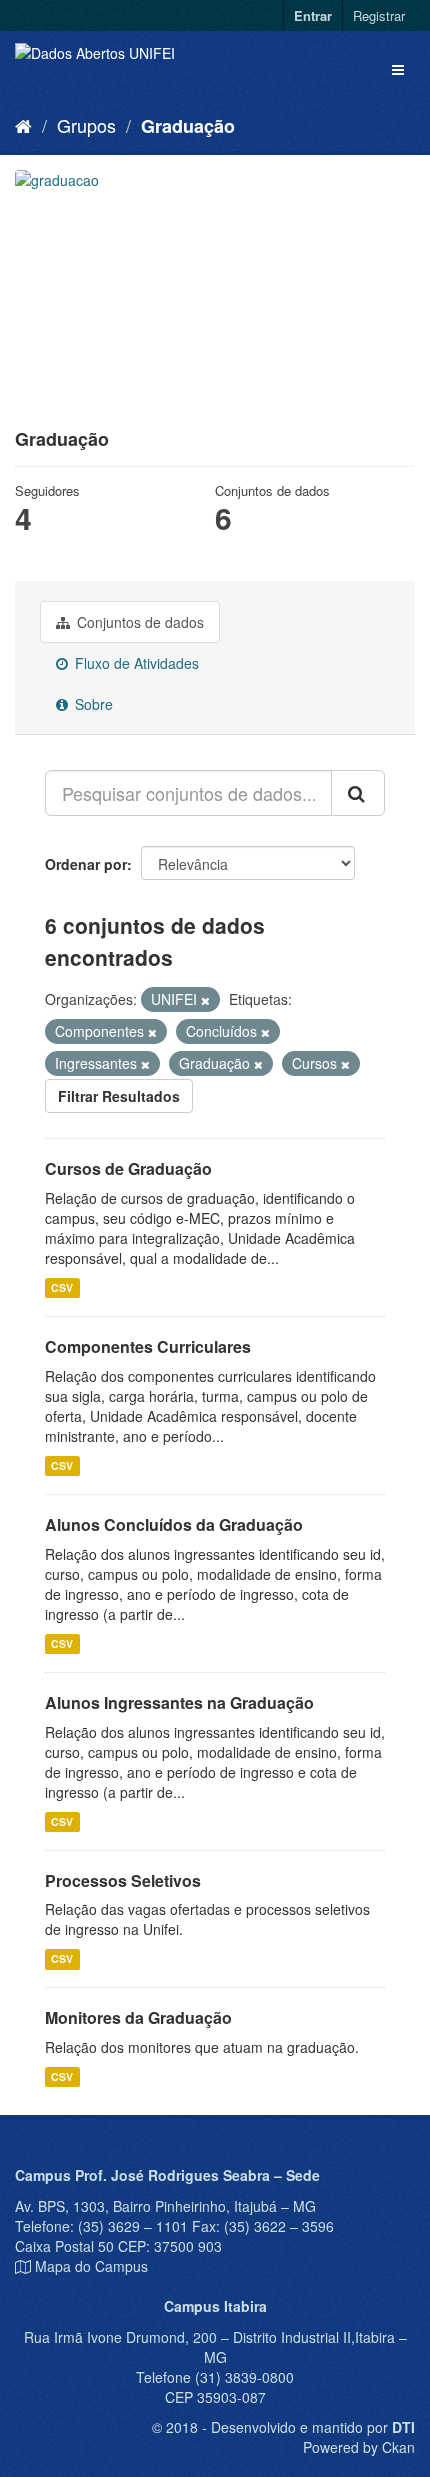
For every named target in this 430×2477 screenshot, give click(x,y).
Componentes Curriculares (148, 1346)
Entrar (313, 15)
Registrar (379, 15)
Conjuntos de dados (138, 622)
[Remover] (205, 1000)
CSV (62, 1287)
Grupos (86, 125)
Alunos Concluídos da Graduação (174, 1524)
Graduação (188, 126)
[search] (358, 793)
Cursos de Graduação (128, 1168)
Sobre (92, 704)
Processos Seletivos (123, 1880)
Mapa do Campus (91, 2266)
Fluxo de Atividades (135, 663)
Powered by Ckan (359, 2447)
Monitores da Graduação (138, 2017)
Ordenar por (86, 864)
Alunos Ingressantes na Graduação (179, 1702)
